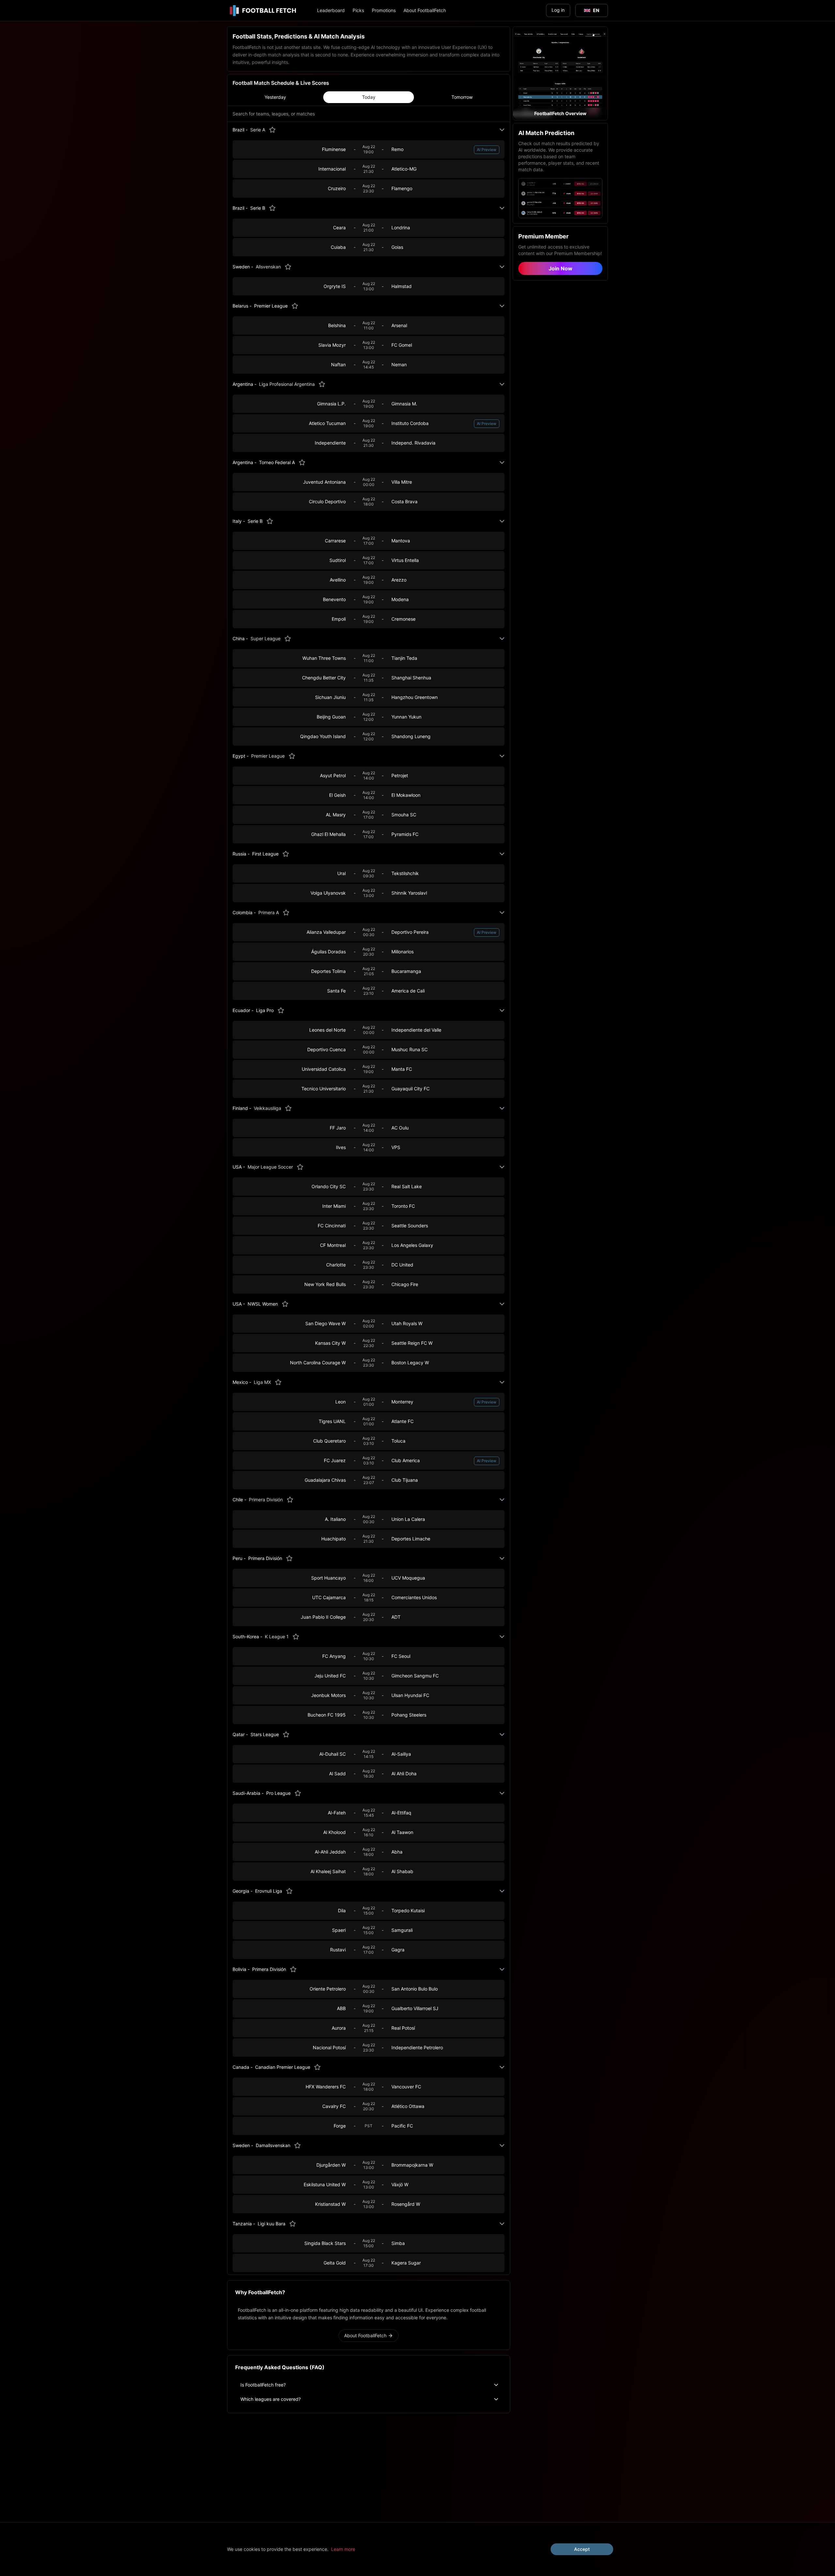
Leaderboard (331, 10)
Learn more (343, 2549)
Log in (558, 10)
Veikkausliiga (267, 1108)
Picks (358, 10)
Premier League (268, 756)
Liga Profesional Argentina (287, 384)
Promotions (384, 10)
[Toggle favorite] (272, 130)
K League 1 (277, 1637)
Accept (582, 2549)
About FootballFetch (425, 10)
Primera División (266, 1500)
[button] (560, 73)
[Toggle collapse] (502, 130)
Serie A (258, 130)
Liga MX (262, 1382)
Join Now (561, 268)
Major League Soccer (270, 1167)
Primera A (269, 912)
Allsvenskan (268, 267)
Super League (266, 638)
